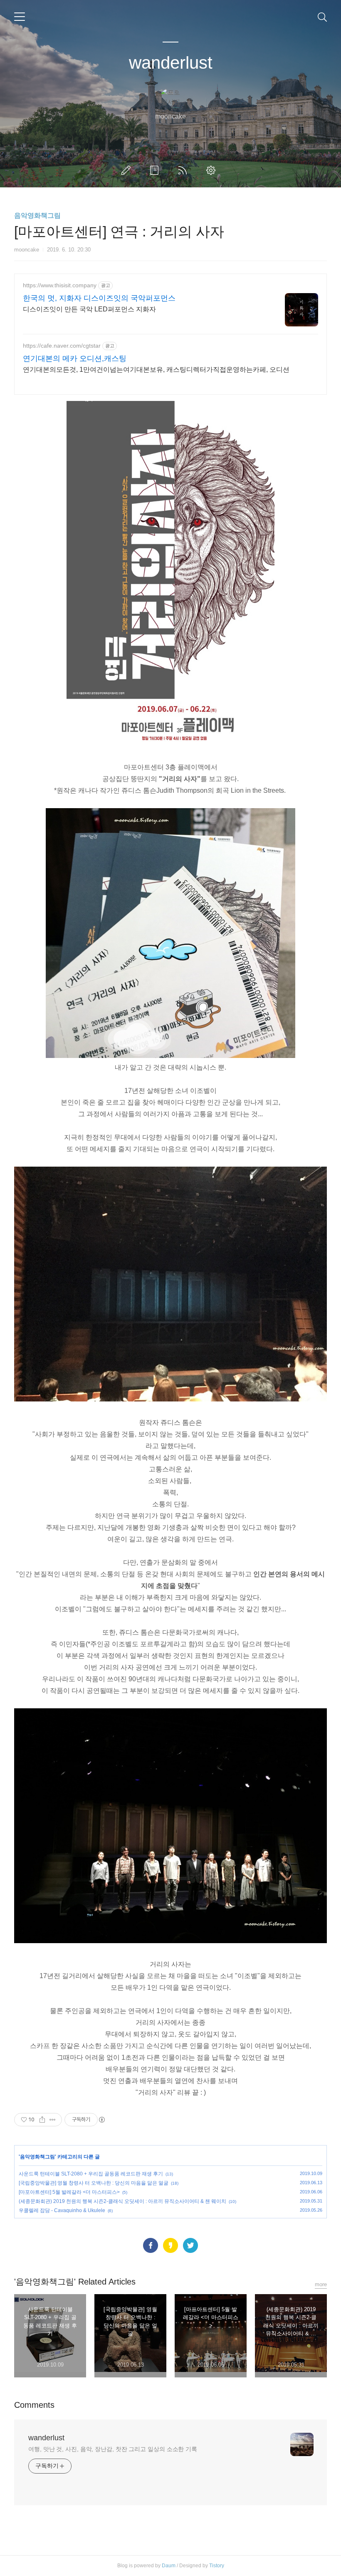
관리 (213, 170)
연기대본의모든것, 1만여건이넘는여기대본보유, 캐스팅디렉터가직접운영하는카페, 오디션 (156, 370)
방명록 (156, 170)
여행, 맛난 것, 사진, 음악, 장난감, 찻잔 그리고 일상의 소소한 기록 (113, 2449)
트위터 (190, 2245)
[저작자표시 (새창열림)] (101, 2120)
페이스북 (151, 2245)
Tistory (217, 2566)
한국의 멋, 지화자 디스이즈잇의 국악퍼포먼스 (99, 298)
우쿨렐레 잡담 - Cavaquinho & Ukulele (62, 2210)
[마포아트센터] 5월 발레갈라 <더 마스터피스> (69, 2192)
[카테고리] (20, 17)
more (321, 2284)
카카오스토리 (170, 2245)
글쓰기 (128, 170)
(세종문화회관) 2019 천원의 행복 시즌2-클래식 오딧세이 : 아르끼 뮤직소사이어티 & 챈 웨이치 (122, 2201)
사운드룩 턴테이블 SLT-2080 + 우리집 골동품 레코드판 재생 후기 (91, 2174)
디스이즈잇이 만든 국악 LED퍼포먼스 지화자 (89, 309)
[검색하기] (322, 17)
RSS (184, 170)
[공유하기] (42, 2120)
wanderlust (171, 63)
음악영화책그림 (37, 215)
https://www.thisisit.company (60, 285)
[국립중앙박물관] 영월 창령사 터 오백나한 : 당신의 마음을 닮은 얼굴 (94, 2183)
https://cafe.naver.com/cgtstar (62, 346)
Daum (169, 2566)
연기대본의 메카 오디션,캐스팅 (75, 358)
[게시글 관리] (53, 2120)
